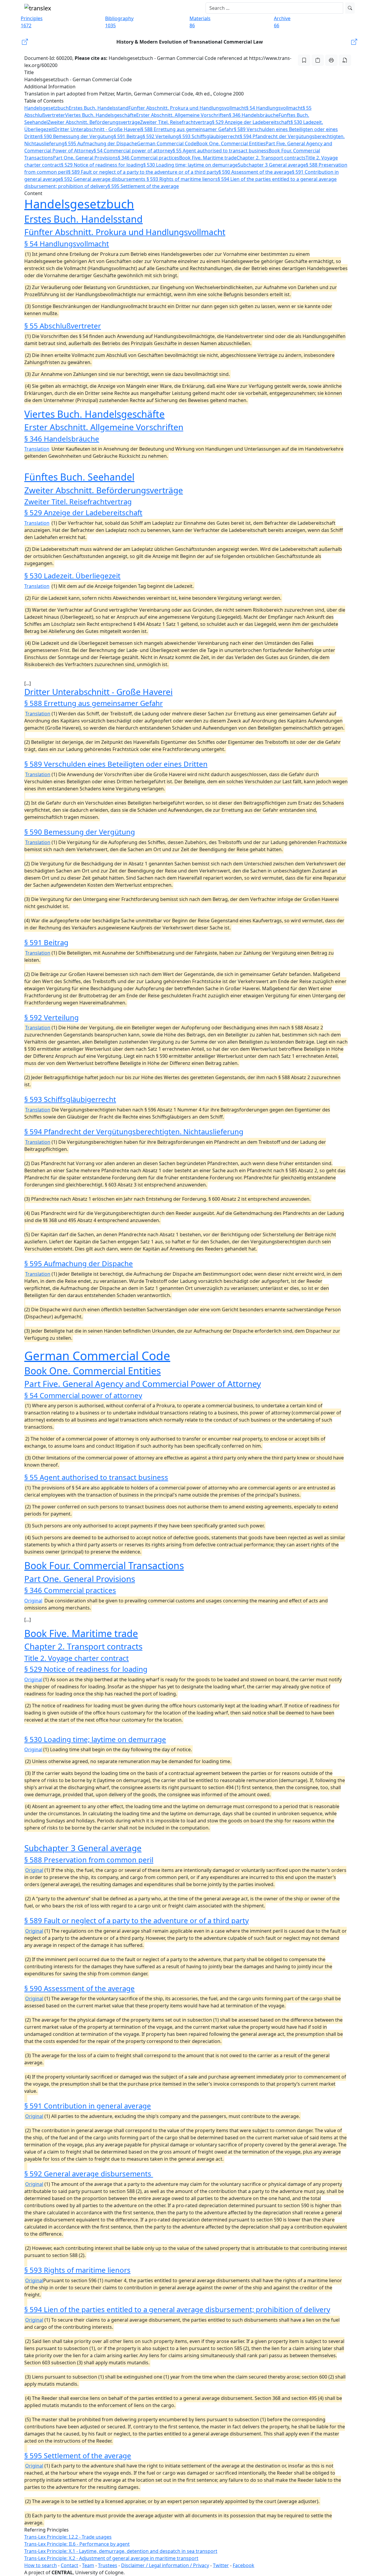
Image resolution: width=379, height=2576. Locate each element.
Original (33, 1601)
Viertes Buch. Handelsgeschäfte (101, 115)
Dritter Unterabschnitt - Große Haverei (98, 129)
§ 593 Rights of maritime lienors (182, 179)
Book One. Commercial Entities (231, 143)
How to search (41, 2565)
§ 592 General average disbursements (104, 179)
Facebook (244, 2565)
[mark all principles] (304, 60)
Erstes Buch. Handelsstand (99, 108)
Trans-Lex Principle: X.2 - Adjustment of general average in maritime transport (111, 2558)
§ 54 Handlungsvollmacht (274, 108)
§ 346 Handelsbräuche (254, 115)
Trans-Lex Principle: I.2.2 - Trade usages (68, 2537)
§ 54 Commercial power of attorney (133, 151)
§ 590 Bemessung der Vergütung (77, 136)
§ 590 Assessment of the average (255, 172)
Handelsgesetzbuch (46, 108)
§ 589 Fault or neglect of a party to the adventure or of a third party (143, 172)
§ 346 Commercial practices (148, 158)
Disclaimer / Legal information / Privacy (165, 2565)
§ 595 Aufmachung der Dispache (101, 143)
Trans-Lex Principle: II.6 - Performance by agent (77, 2544)
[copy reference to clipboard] (318, 60)
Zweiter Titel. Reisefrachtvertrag (176, 122)
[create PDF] (345, 60)
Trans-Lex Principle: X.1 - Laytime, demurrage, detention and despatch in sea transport (121, 2551)
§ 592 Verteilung (161, 136)
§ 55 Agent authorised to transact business (221, 151)
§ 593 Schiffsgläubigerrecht (209, 136)
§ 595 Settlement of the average (143, 186)
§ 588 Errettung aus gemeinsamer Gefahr (187, 129)
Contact (69, 2565)
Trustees (108, 2565)
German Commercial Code (167, 143)
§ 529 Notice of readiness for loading (102, 165)
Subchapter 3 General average (272, 165)
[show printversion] (331, 60)
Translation (37, 449)
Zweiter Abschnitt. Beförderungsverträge (94, 122)
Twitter (221, 2565)
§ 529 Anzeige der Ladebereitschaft (251, 122)
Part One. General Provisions (85, 158)
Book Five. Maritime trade (208, 158)
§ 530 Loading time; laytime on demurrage (191, 165)
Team (88, 2565)
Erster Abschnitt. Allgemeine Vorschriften (183, 115)
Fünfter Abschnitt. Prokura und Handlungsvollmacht (187, 108)
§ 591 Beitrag (128, 136)
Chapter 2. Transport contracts (271, 158)
